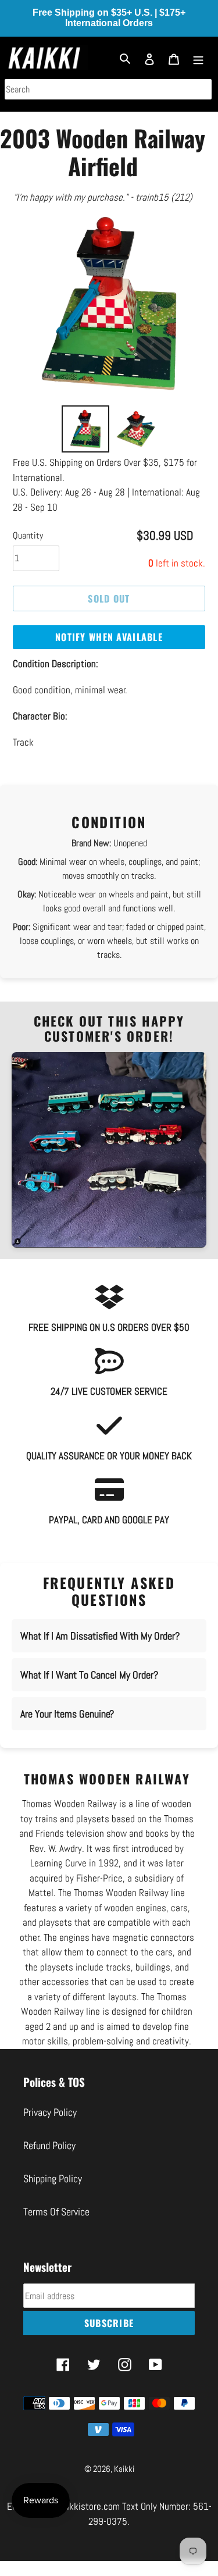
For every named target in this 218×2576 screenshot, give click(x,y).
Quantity (28, 535)
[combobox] (108, 89)
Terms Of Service (56, 2212)
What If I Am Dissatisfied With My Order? (100, 1636)
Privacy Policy (50, 2112)
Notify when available (109, 637)
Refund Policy (49, 2145)
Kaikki (124, 2469)
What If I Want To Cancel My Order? (89, 1675)
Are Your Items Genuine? (67, 1714)
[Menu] (198, 58)
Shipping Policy (53, 2178)
